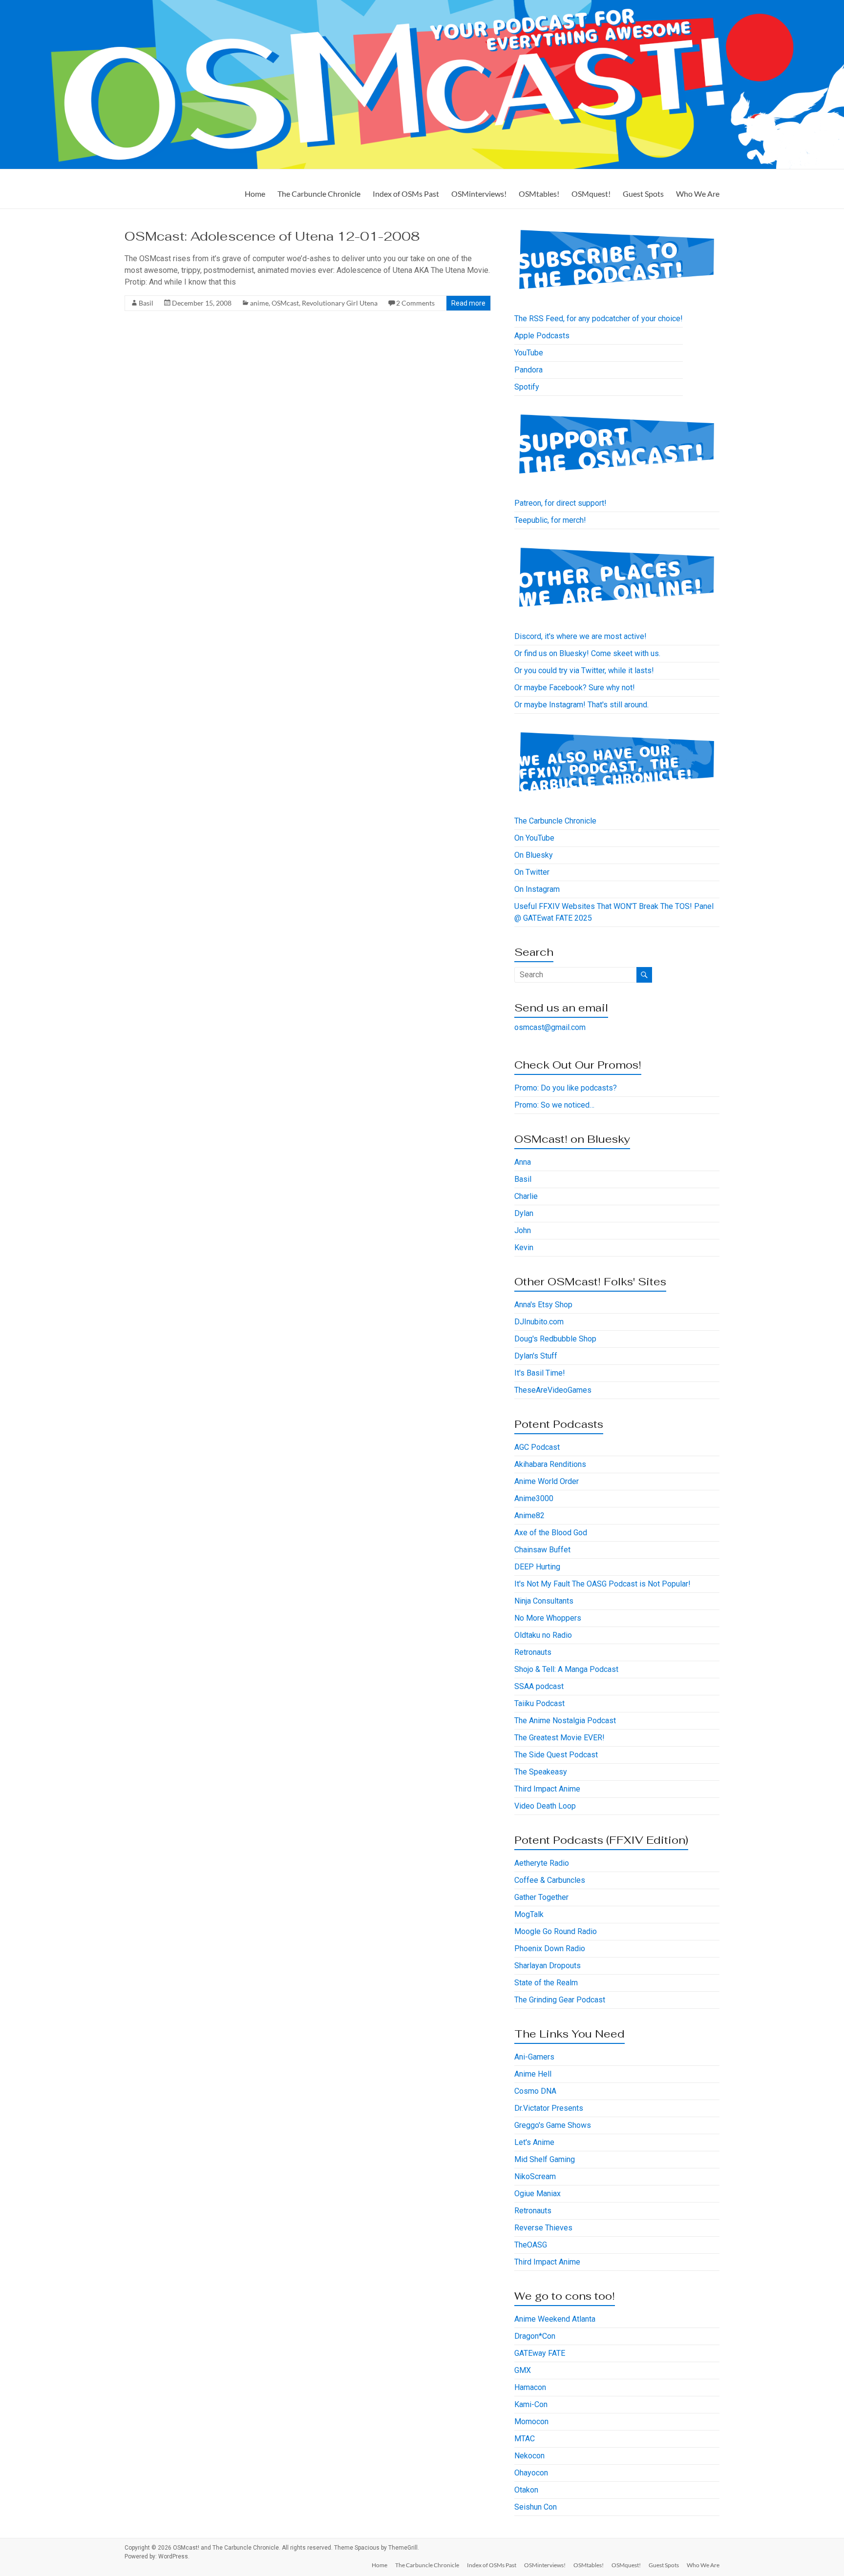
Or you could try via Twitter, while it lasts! (584, 670)
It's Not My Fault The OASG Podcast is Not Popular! (602, 1584)
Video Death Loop (545, 1806)
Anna (523, 1162)
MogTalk (529, 1914)
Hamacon (530, 2387)
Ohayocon (531, 2473)
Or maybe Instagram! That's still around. (581, 705)
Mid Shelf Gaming (545, 2159)
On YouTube (534, 838)
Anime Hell (533, 2074)
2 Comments (415, 303)
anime (259, 303)
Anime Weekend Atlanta (555, 2319)
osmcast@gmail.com (550, 1027)
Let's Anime (534, 2142)
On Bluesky (534, 855)
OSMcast (285, 303)
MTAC (525, 2439)
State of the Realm (546, 1983)
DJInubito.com (539, 1322)
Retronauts (533, 1652)
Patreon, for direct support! (560, 503)
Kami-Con (531, 2404)
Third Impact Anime (547, 1789)
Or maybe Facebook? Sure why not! (575, 688)
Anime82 (529, 1515)
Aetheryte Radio (542, 1863)
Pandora (528, 370)
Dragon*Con (535, 2336)
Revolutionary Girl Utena (340, 303)
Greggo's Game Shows (553, 2125)
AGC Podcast (537, 1447)
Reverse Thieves (543, 2228)
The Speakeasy (541, 1772)
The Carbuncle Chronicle (319, 194)
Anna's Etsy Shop (543, 1305)
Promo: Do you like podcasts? (566, 1088)
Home (255, 194)
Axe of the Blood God (551, 1533)
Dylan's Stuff (536, 1356)
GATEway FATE (540, 2353)
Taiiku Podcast (539, 1703)
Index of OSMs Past (406, 194)
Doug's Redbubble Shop (555, 1339)
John (523, 1230)
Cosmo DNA (535, 2091)
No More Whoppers (548, 1618)
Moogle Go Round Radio (556, 1931)
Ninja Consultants (544, 1601)
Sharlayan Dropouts (548, 1966)
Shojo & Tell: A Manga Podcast (566, 1669)
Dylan (524, 1213)
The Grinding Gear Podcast (560, 2000)
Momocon (531, 2421)
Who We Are (698, 194)
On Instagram (537, 889)
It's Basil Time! (540, 1373)
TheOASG (531, 2245)
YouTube (529, 353)
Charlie (526, 1196)
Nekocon (529, 2456)
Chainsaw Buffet (542, 1550)
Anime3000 (534, 1498)
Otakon (526, 2490)
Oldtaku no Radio (543, 1635)
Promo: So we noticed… (554, 1105)
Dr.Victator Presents (549, 2108)
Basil (146, 303)
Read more (468, 303)
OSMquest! (591, 194)
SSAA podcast (539, 1686)
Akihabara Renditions (550, 1464)
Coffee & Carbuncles (550, 1880)
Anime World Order (547, 1481)
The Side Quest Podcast (556, 1755)
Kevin (524, 1247)
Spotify (527, 387)
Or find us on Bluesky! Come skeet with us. (587, 653)
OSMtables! (539, 194)
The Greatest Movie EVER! (559, 1738)
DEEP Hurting (537, 1567)
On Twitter (532, 872)
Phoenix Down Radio (550, 1948)
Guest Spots (643, 194)
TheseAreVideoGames (553, 1390)
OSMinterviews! (479, 194)
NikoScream (535, 2176)
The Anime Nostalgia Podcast (565, 1721)
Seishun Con (536, 2507)
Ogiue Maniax (538, 2194)
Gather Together (541, 1897)
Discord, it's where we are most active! (580, 636)
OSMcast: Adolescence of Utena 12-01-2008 (272, 236)
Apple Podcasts (542, 336)
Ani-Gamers (534, 2057)
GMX (523, 2370)
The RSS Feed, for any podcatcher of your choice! (599, 319)
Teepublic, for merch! (550, 520)
